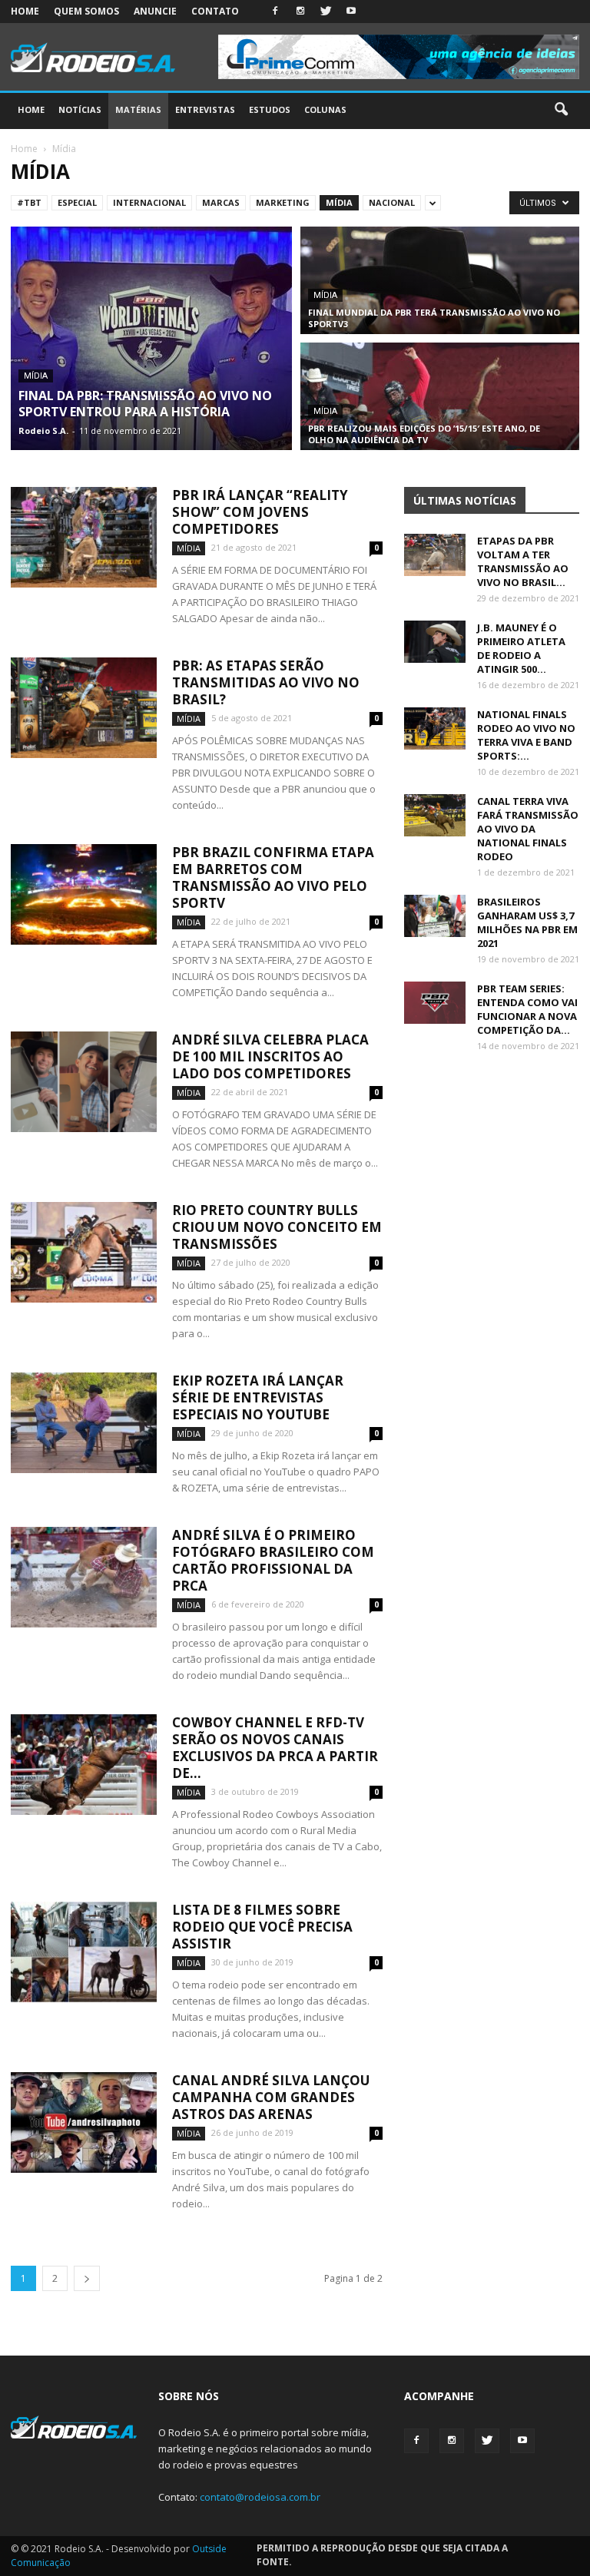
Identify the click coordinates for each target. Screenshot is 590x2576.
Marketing (283, 202)
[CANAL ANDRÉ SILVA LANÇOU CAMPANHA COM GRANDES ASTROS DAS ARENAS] (84, 2122)
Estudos (270, 109)
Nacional (392, 202)
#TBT (29, 202)
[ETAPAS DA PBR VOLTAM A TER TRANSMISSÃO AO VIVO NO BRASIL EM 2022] (435, 555)
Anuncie (155, 11)
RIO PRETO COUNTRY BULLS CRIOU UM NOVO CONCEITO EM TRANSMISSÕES (277, 1227)
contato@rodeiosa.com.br (260, 2497)
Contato (215, 11)
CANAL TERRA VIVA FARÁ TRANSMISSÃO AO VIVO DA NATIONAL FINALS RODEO (528, 829)
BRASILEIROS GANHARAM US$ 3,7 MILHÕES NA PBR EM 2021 (527, 922)
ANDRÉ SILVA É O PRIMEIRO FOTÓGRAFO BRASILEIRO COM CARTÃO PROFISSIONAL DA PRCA (273, 1560)
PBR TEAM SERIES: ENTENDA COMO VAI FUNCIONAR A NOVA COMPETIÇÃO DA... (527, 1009)
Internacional (149, 202)
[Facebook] (275, 12)
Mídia (339, 202)
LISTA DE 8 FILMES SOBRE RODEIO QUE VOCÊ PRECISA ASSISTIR (262, 1927)
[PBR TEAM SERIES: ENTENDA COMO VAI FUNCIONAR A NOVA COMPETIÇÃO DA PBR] (435, 1003)
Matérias (138, 109)
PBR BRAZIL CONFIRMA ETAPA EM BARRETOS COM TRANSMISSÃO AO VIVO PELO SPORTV (273, 877)
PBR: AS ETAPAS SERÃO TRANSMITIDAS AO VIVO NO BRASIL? (266, 682)
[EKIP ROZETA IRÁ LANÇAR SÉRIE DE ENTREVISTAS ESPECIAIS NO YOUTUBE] (84, 1423)
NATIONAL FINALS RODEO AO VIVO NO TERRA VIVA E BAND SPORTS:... (526, 735)
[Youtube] (351, 12)
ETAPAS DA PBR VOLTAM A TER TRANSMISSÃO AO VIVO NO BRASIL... (523, 561)
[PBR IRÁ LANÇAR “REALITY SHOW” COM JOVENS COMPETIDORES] (84, 537)
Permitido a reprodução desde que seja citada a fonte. (382, 2555)
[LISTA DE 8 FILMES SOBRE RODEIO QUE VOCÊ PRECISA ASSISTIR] (84, 1952)
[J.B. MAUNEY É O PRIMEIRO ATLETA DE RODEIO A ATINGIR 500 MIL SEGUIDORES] (435, 642)
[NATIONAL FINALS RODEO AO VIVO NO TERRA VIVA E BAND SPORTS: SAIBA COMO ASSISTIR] (435, 728)
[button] (561, 110)
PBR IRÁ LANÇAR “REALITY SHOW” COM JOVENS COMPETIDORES (260, 512)
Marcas (221, 202)
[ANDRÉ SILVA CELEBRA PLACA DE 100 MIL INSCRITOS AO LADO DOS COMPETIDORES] (84, 1082)
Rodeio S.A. (43, 430)
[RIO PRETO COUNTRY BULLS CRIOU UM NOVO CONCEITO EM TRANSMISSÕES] (84, 1252)
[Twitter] (326, 12)
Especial (77, 202)
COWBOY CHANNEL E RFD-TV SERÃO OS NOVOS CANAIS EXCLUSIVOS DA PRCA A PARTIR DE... (275, 1748)
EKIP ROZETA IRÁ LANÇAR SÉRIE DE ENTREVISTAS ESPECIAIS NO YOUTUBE (258, 1397)
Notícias (80, 109)
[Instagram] (300, 12)
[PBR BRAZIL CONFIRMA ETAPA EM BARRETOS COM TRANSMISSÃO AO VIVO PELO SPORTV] (84, 894)
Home (25, 11)
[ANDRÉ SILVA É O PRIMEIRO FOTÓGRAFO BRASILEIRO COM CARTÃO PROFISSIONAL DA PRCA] (84, 1577)
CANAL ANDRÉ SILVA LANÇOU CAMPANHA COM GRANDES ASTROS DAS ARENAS (271, 2097)
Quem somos (86, 11)
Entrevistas (205, 109)
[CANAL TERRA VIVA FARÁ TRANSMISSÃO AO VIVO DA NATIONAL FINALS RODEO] (435, 815)
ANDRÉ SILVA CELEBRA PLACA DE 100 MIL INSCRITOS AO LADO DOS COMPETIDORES (270, 1056)
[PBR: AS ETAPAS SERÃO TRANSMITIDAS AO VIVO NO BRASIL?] (84, 708)
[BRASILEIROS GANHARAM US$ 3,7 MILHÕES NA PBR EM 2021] (435, 916)
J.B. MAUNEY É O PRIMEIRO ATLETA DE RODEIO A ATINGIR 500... (521, 648)
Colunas (325, 109)
